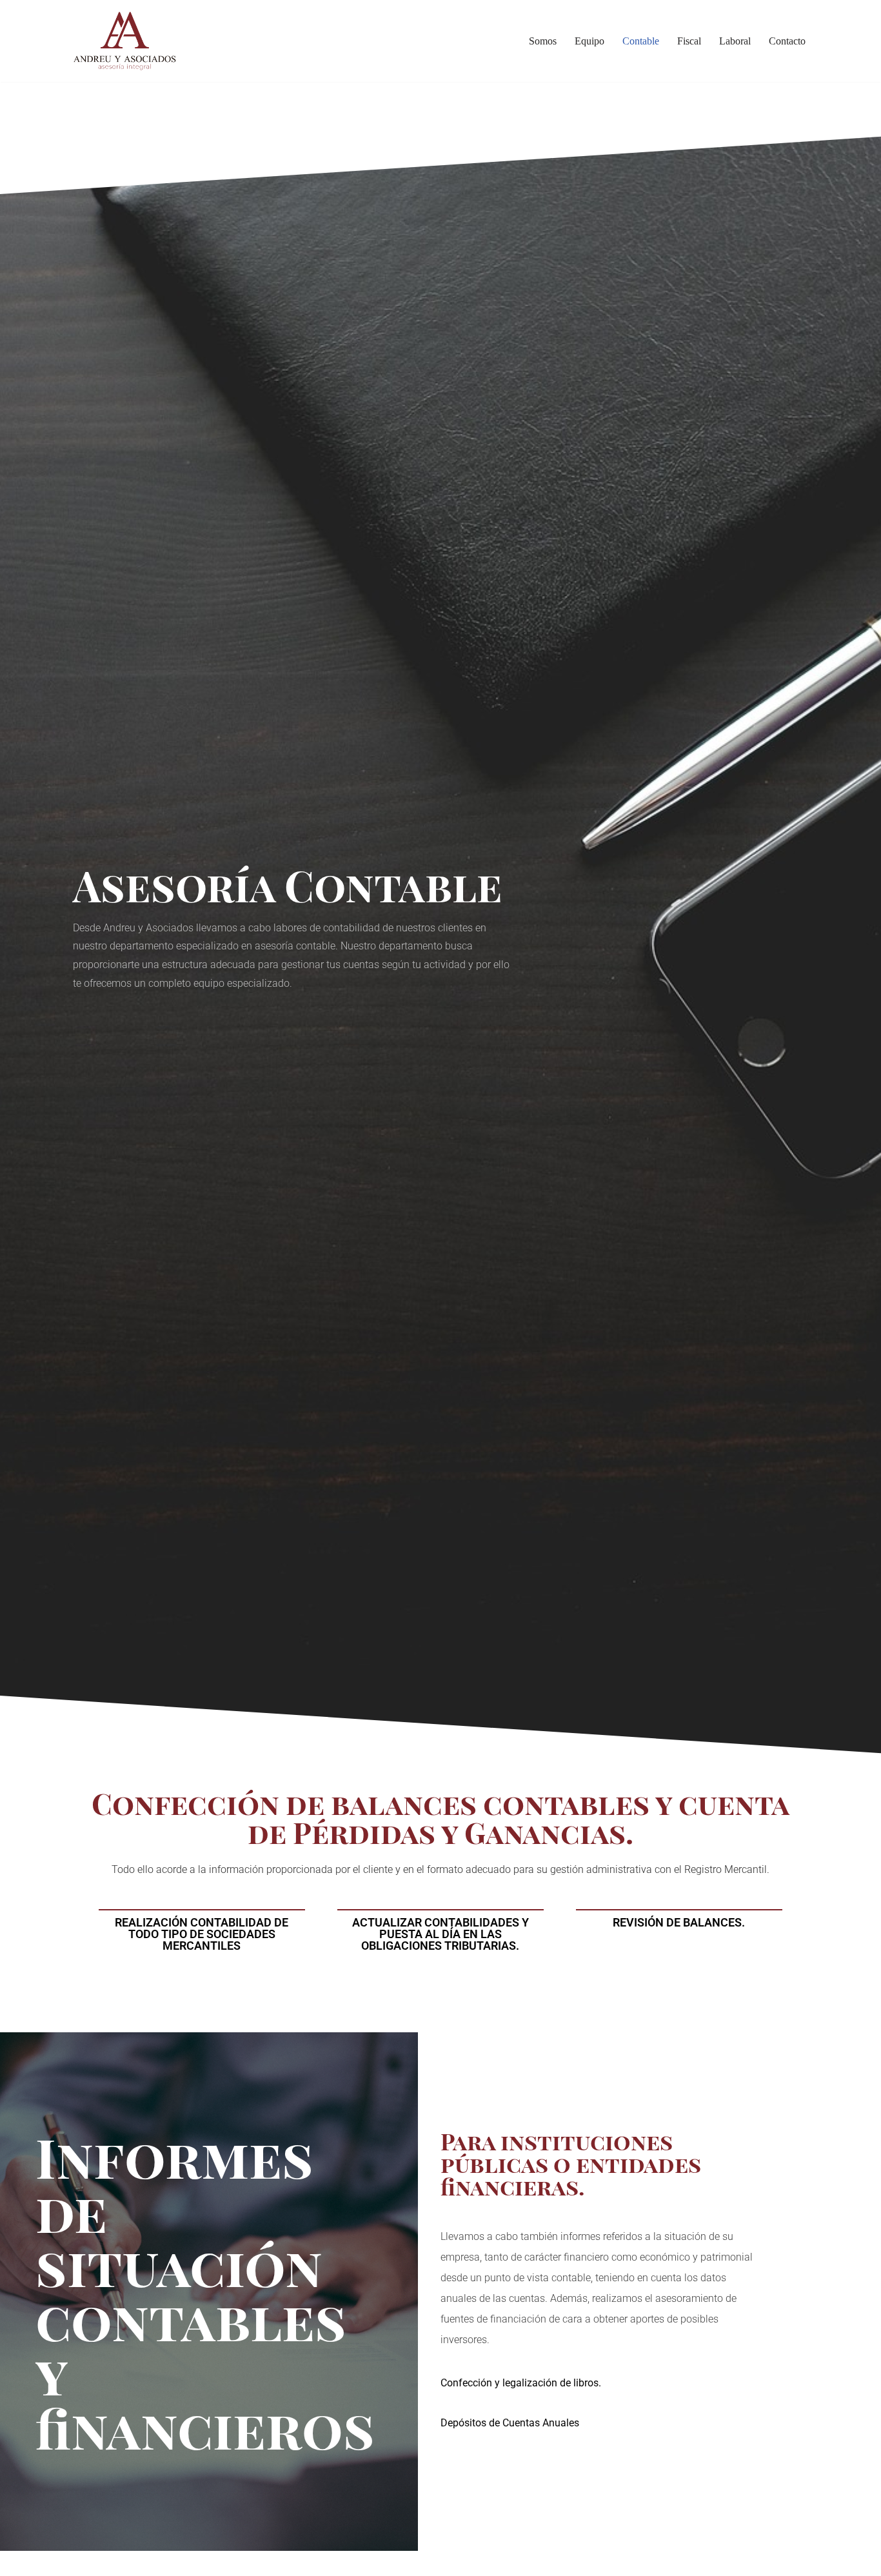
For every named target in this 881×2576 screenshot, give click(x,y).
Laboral (735, 41)
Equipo (589, 41)
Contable (641, 41)
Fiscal (689, 41)
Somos (543, 41)
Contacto (787, 41)
